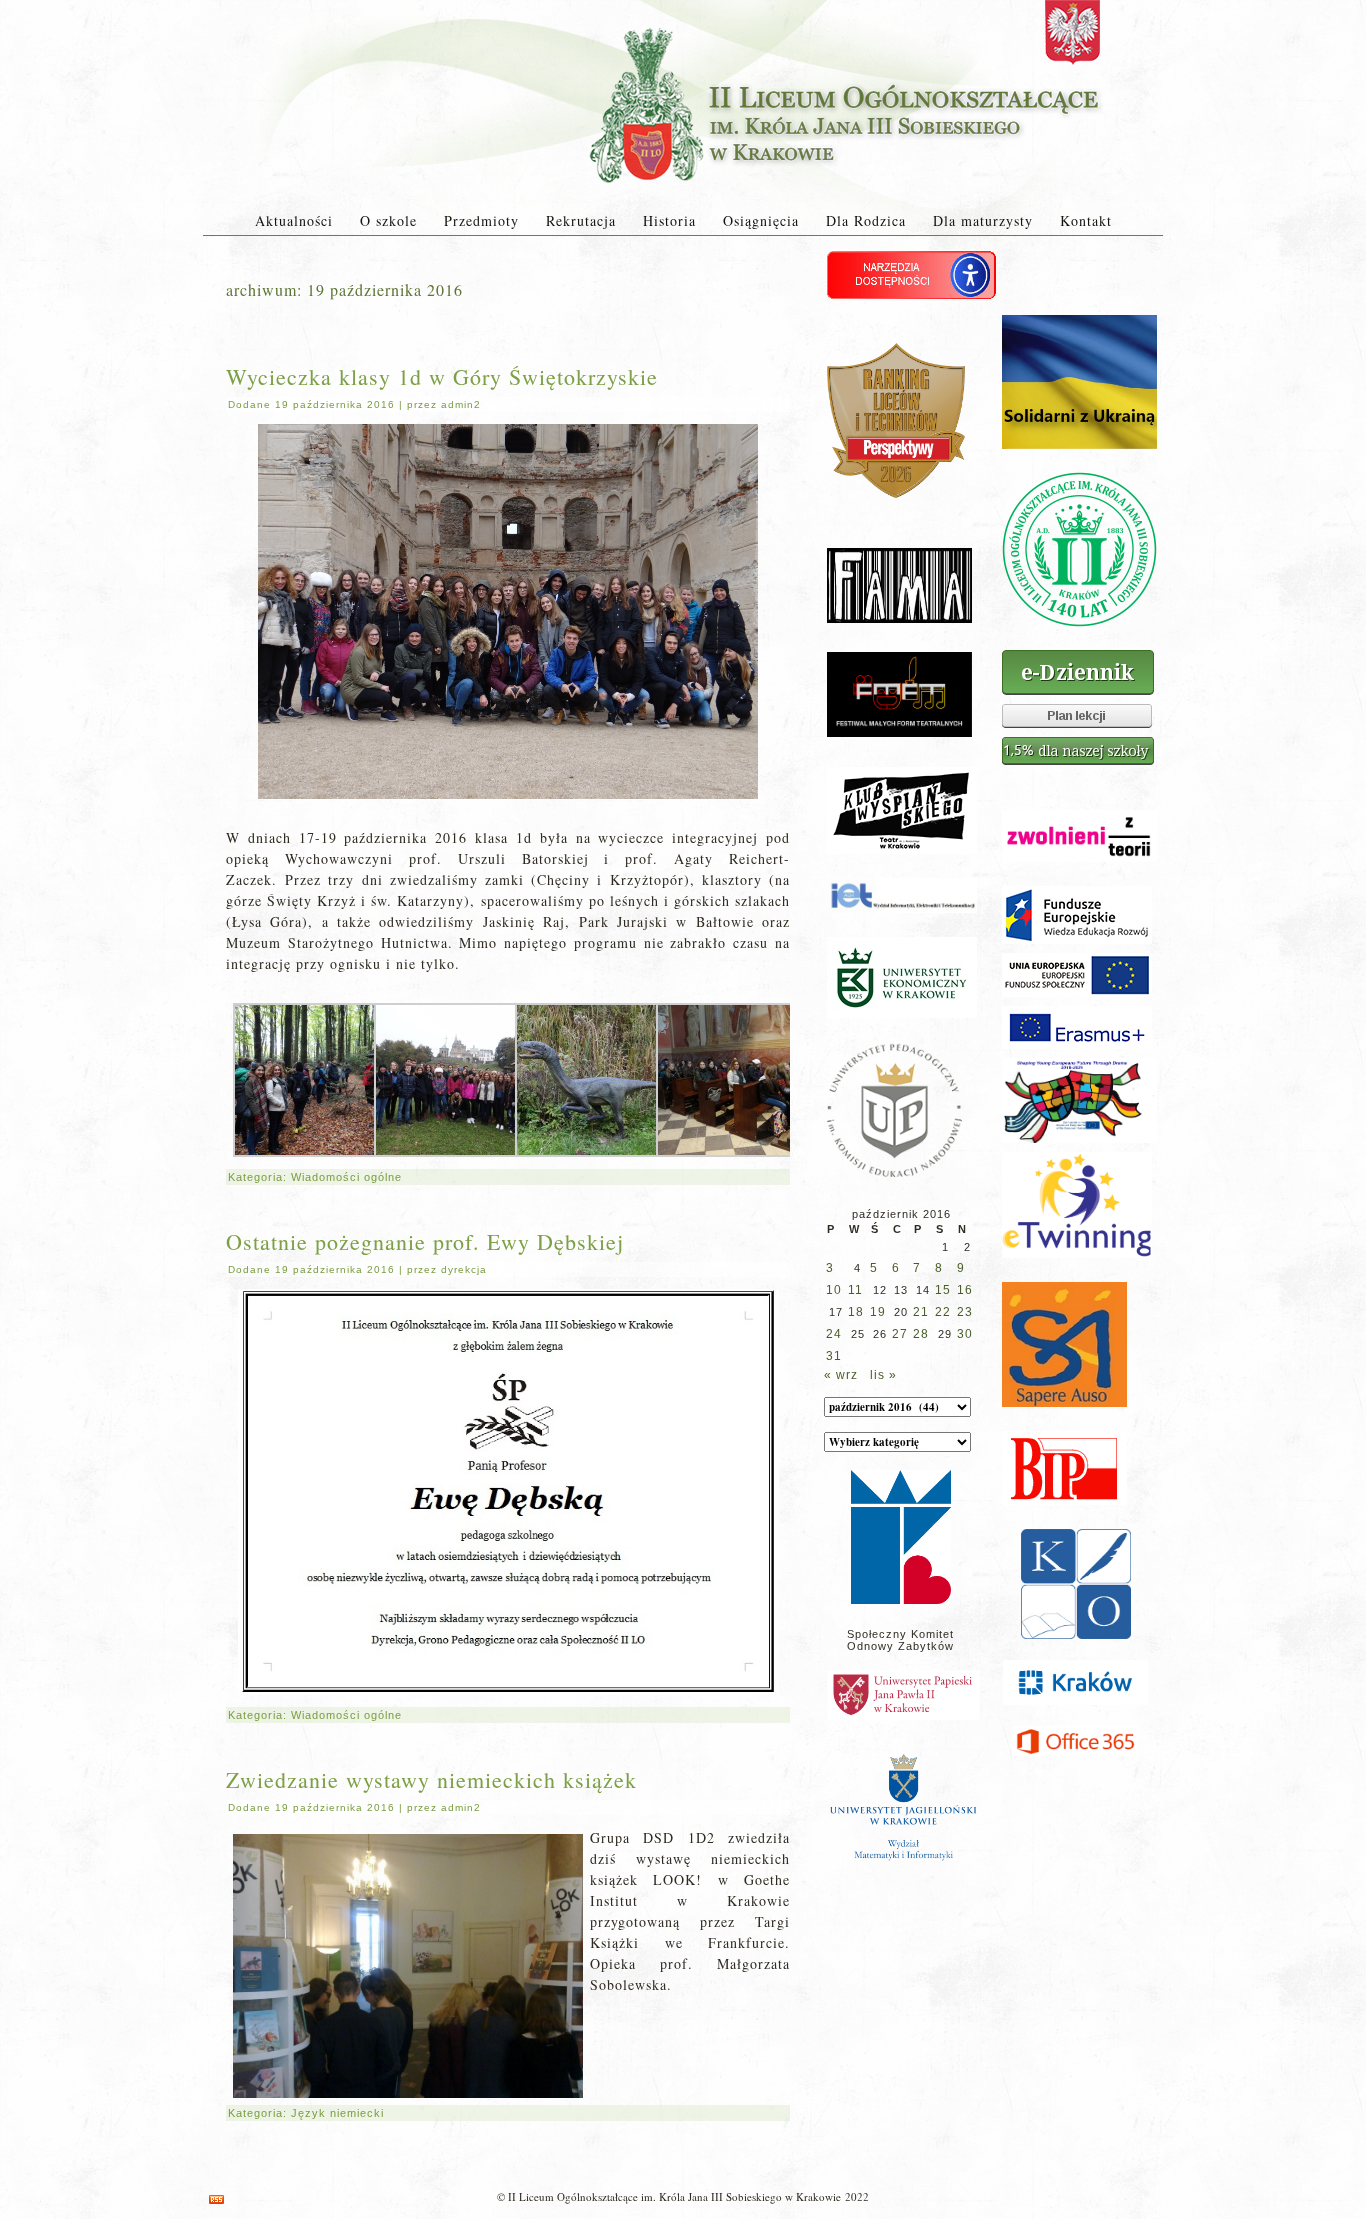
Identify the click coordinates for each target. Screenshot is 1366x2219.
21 (921, 1312)
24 (834, 1334)
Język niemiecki (337, 2113)
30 (965, 1334)
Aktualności (294, 220)
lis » (883, 1375)
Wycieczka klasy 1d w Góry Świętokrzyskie (442, 376)
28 (921, 1334)
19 (878, 1312)
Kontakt (1086, 220)
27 (900, 1334)
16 (965, 1290)
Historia (669, 220)
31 (834, 1356)
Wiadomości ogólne (346, 1177)
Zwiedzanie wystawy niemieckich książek (431, 1779)
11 (855, 1290)
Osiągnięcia (761, 220)
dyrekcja (464, 1269)
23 (965, 1312)
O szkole (388, 220)
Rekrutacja (581, 220)
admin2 (461, 404)
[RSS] (216, 2199)
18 (856, 1312)
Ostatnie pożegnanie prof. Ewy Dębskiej (425, 1241)
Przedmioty (481, 220)
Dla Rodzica (866, 220)
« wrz (841, 1375)
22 (943, 1312)
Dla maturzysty (983, 220)
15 (943, 1290)
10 (834, 1290)
